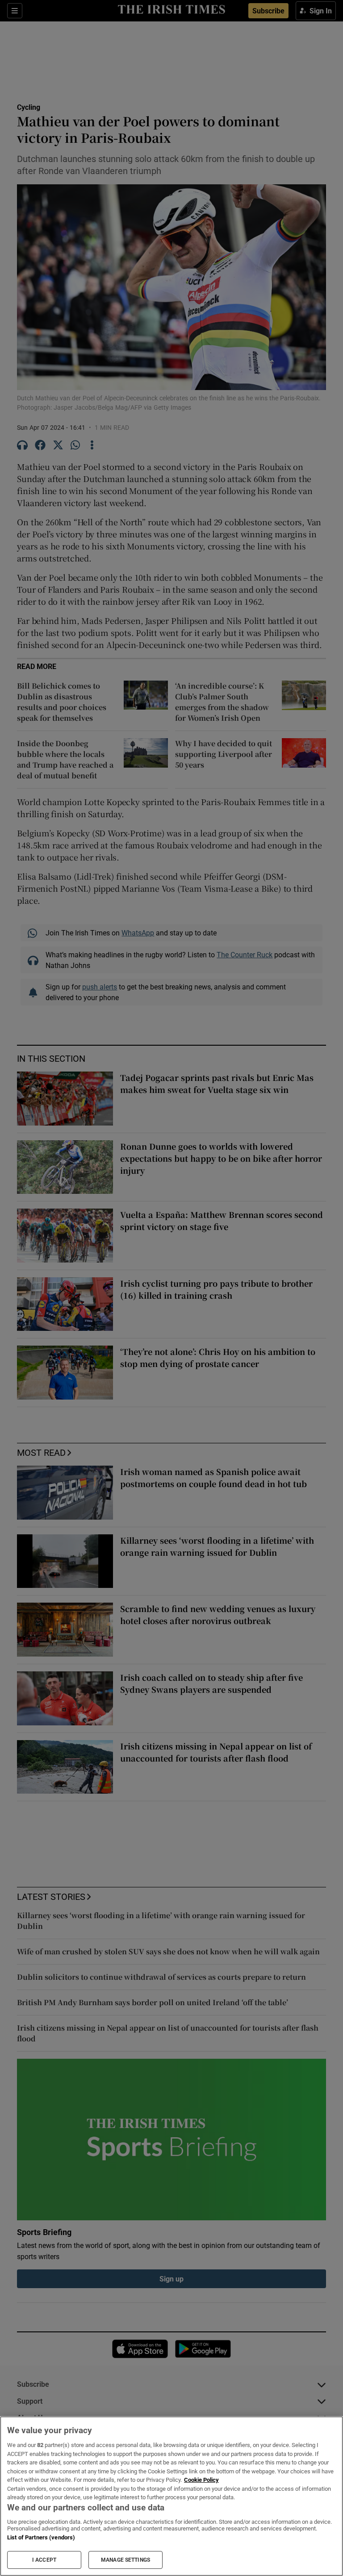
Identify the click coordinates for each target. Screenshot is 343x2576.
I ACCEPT (44, 2560)
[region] (171, 2496)
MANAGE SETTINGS (125, 2560)
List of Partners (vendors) (41, 2537)
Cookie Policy (201, 2480)
